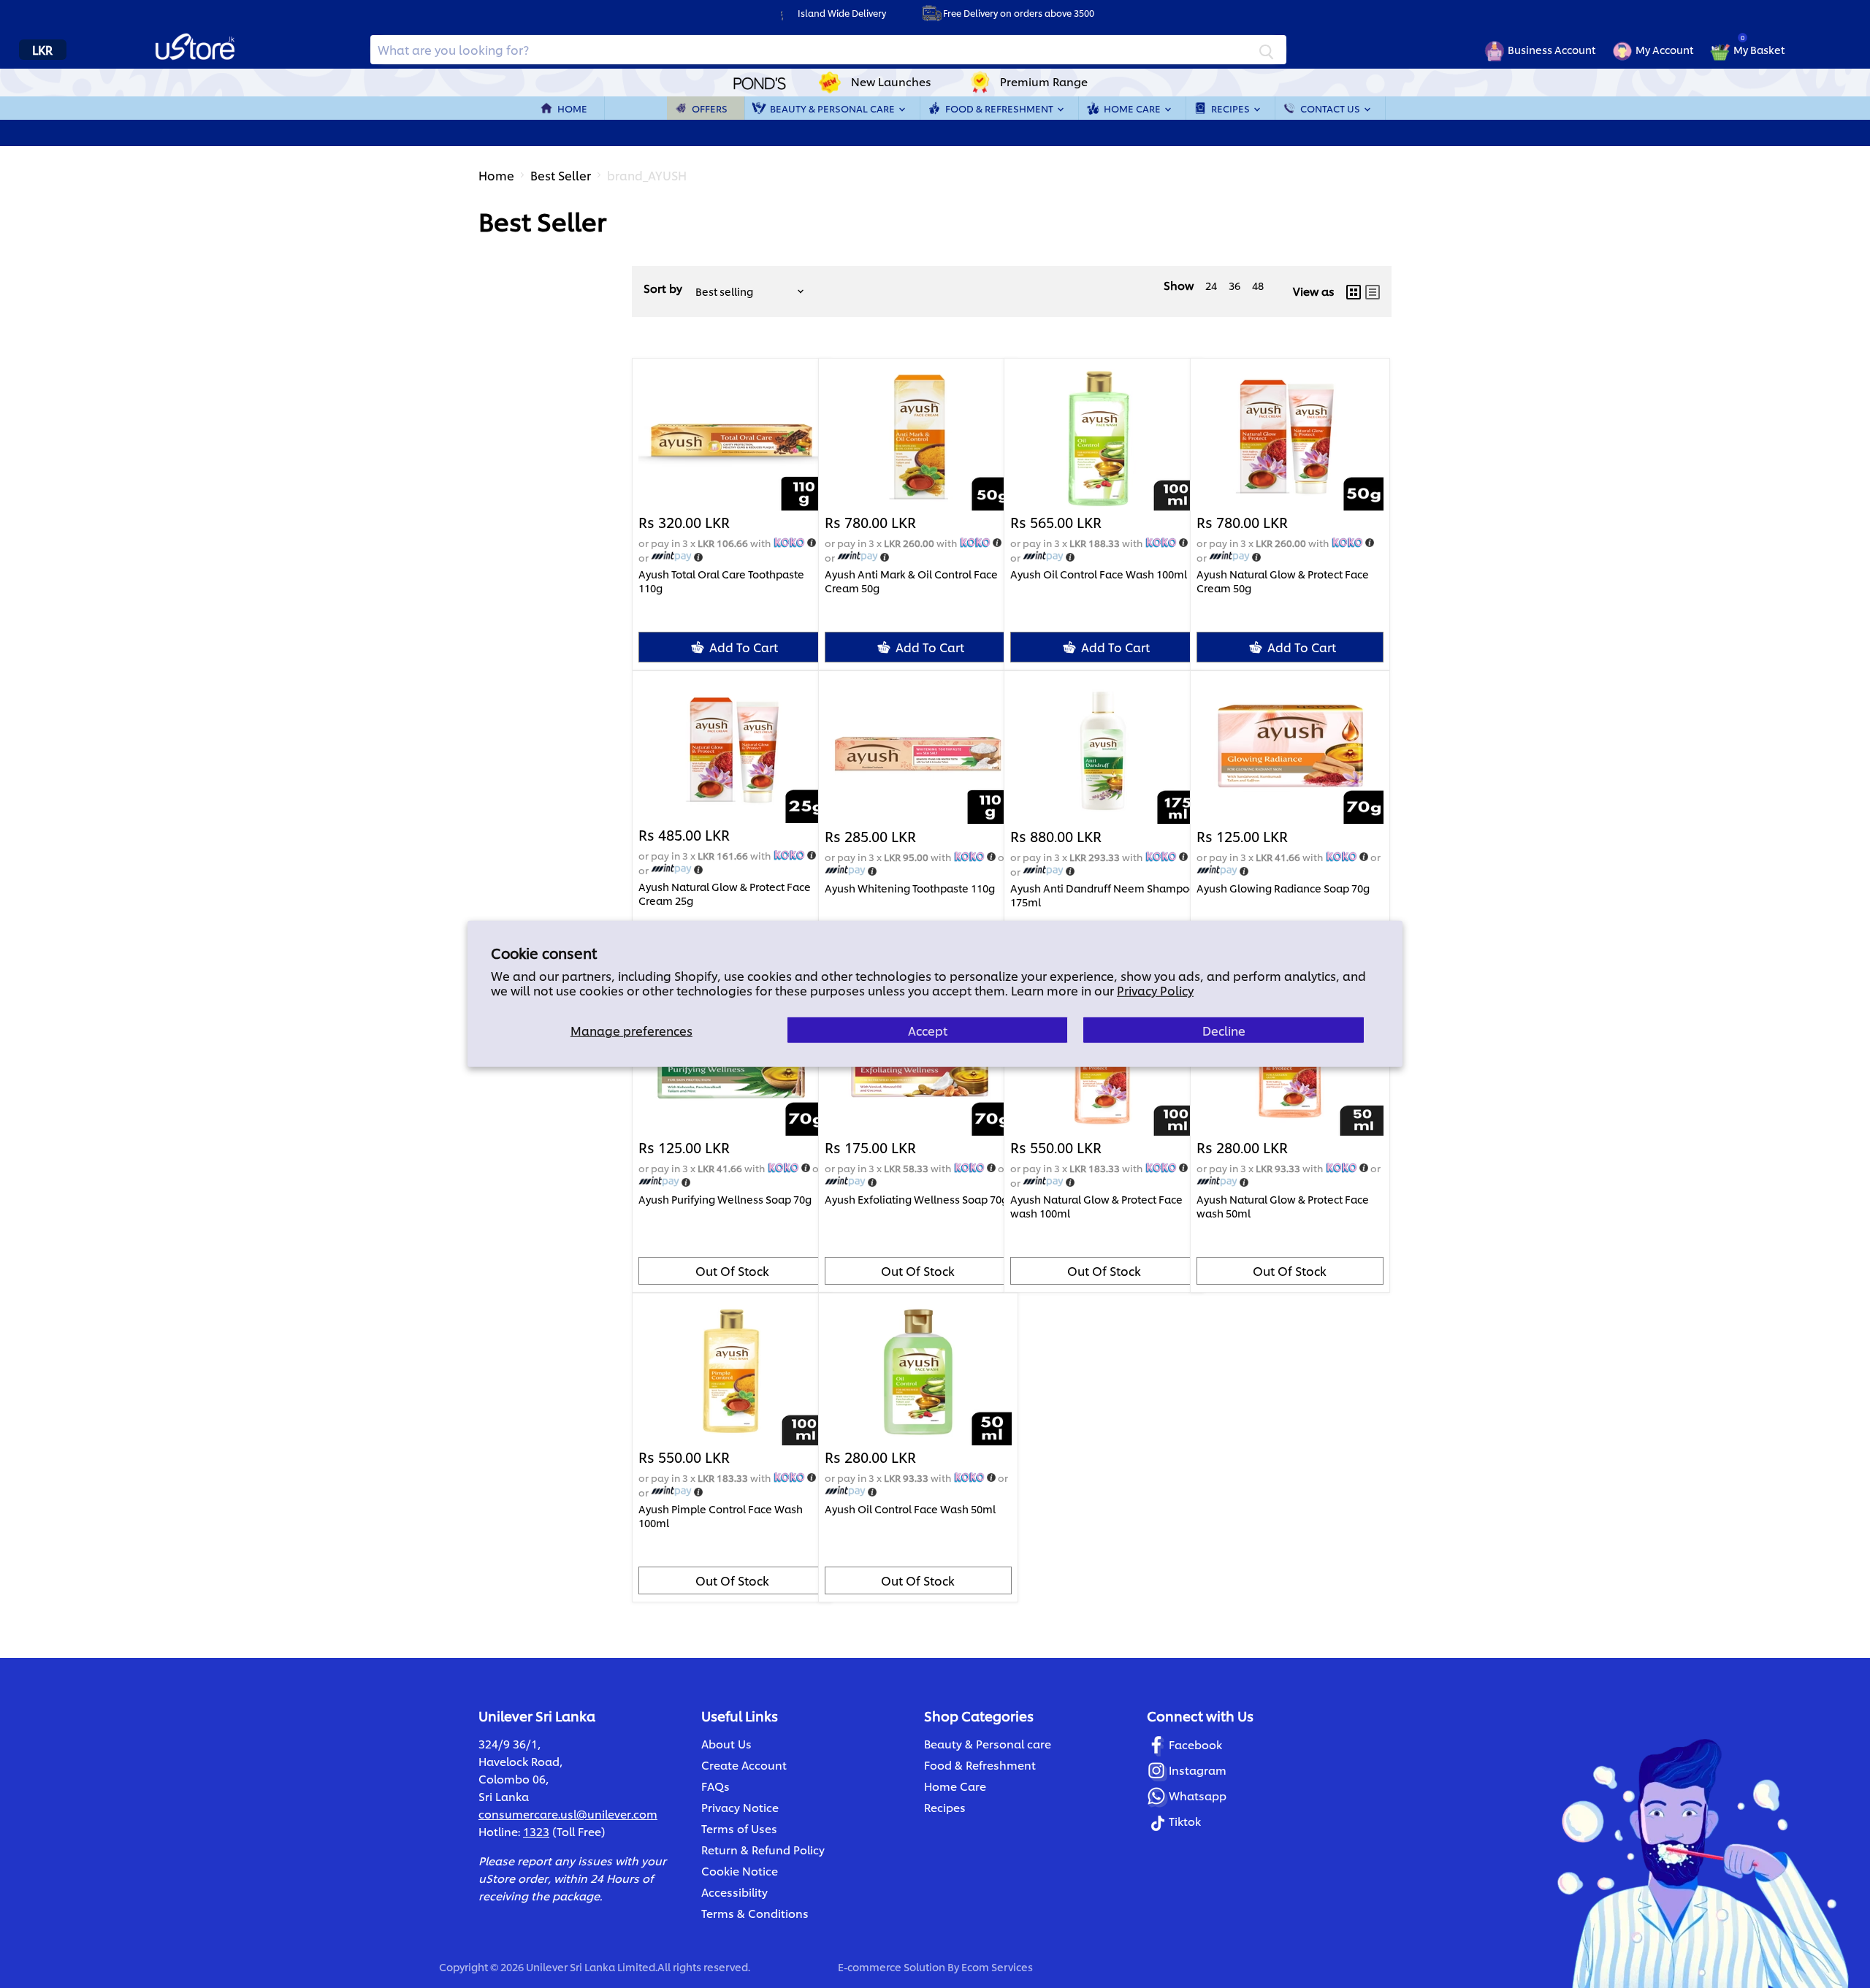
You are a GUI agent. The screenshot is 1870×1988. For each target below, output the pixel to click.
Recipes (1232, 108)
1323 (536, 1831)
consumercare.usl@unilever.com (568, 1814)
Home (572, 108)
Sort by (663, 288)
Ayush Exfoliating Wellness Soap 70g (916, 1199)
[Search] (1267, 50)
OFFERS (710, 108)
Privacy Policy (1155, 990)
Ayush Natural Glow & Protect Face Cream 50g (1283, 581)
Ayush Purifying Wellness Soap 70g (725, 1199)
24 (1211, 285)
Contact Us (1331, 108)
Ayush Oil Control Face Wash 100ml (1099, 574)
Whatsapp (1198, 1796)
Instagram (1198, 1770)
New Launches (891, 81)
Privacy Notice (740, 1807)
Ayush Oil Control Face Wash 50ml (910, 1509)
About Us (726, 1744)
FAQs (715, 1786)
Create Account (744, 1765)
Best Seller (561, 175)
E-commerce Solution (892, 1966)
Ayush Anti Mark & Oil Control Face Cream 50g (911, 581)
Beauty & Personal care (988, 1744)
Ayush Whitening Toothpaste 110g (910, 888)
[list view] (1373, 291)
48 (1258, 285)
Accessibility (734, 1892)
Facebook (1195, 1744)
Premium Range (1044, 81)
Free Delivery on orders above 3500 (1019, 13)
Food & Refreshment (1000, 108)
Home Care (1133, 108)
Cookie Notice (740, 1871)
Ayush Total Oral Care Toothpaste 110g (721, 581)
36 (1234, 285)
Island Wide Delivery (842, 13)
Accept (928, 1030)
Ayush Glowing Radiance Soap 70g (1283, 888)
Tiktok (1185, 1821)
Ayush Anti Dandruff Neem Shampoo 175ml (1103, 895)
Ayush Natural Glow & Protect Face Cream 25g (725, 893)
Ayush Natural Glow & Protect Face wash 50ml (1283, 1206)
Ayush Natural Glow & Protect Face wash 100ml (1096, 1206)
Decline (1224, 1030)
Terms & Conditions (755, 1913)
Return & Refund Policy (763, 1850)
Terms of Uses (739, 1828)
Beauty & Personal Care (833, 108)
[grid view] (1354, 291)
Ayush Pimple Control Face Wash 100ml (721, 1515)
